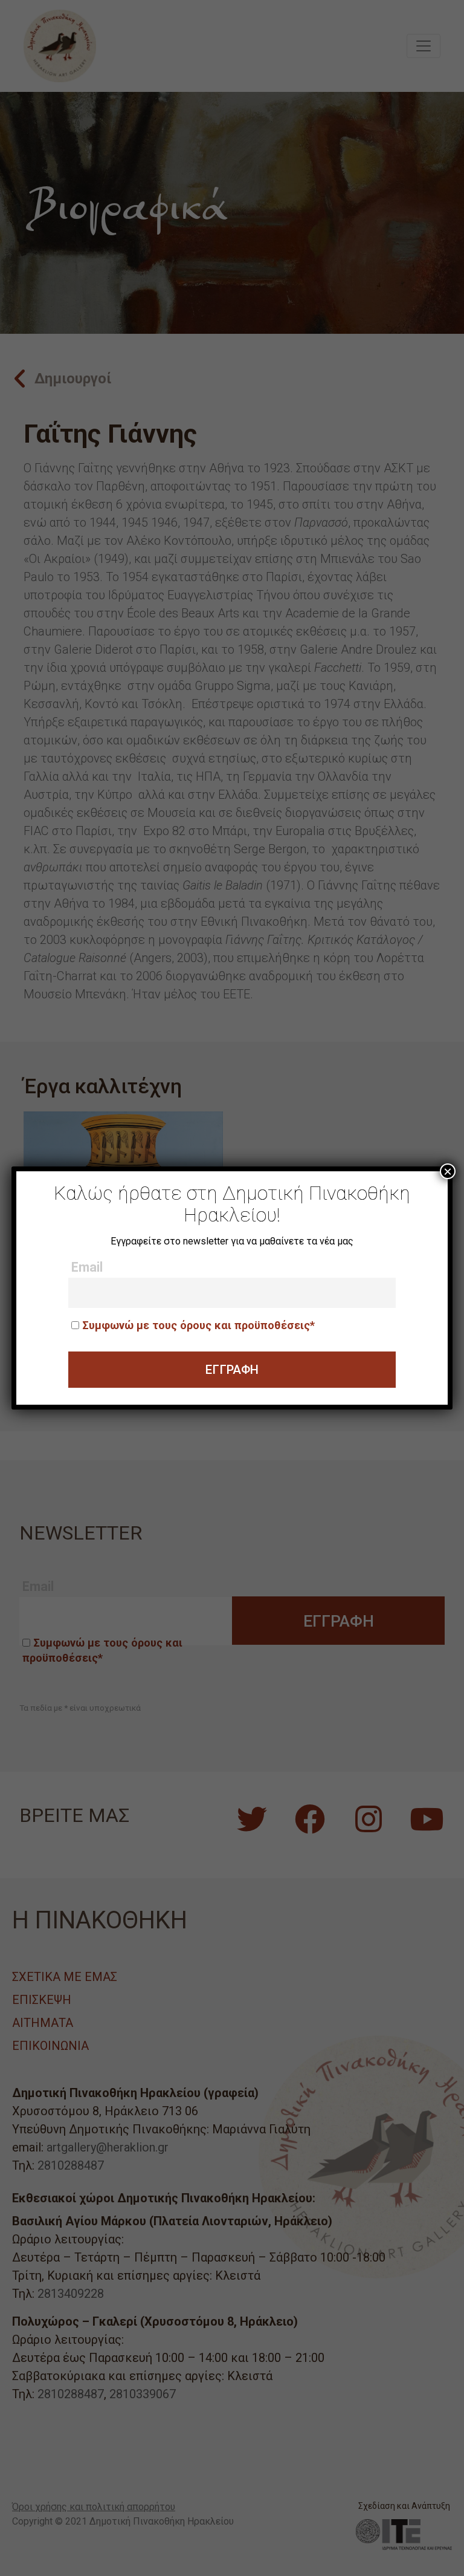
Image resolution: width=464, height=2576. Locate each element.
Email (87, 1267)
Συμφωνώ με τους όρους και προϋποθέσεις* (198, 1325)
